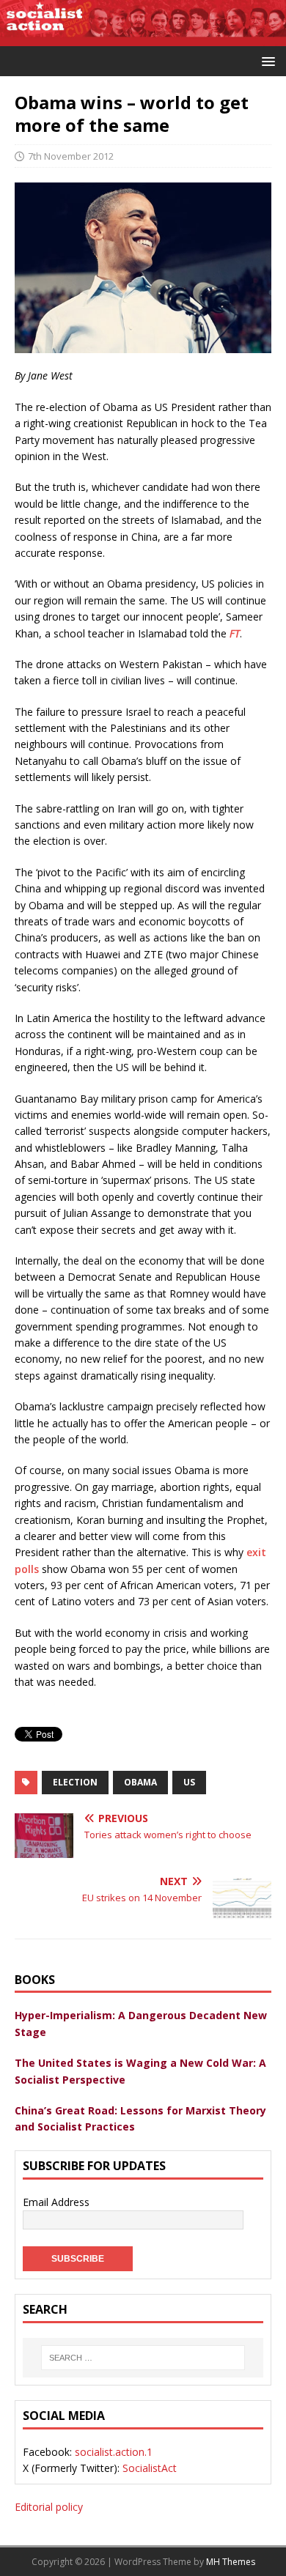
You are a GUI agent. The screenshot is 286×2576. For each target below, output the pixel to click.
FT (235, 633)
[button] (266, 60)
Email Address (56, 2202)
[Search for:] (143, 2358)
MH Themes (231, 2562)
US (189, 1782)
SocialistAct (150, 2468)
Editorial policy (49, 2507)
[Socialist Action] (143, 38)
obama (140, 1782)
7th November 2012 (71, 156)
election (75, 1782)
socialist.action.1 (114, 2452)
